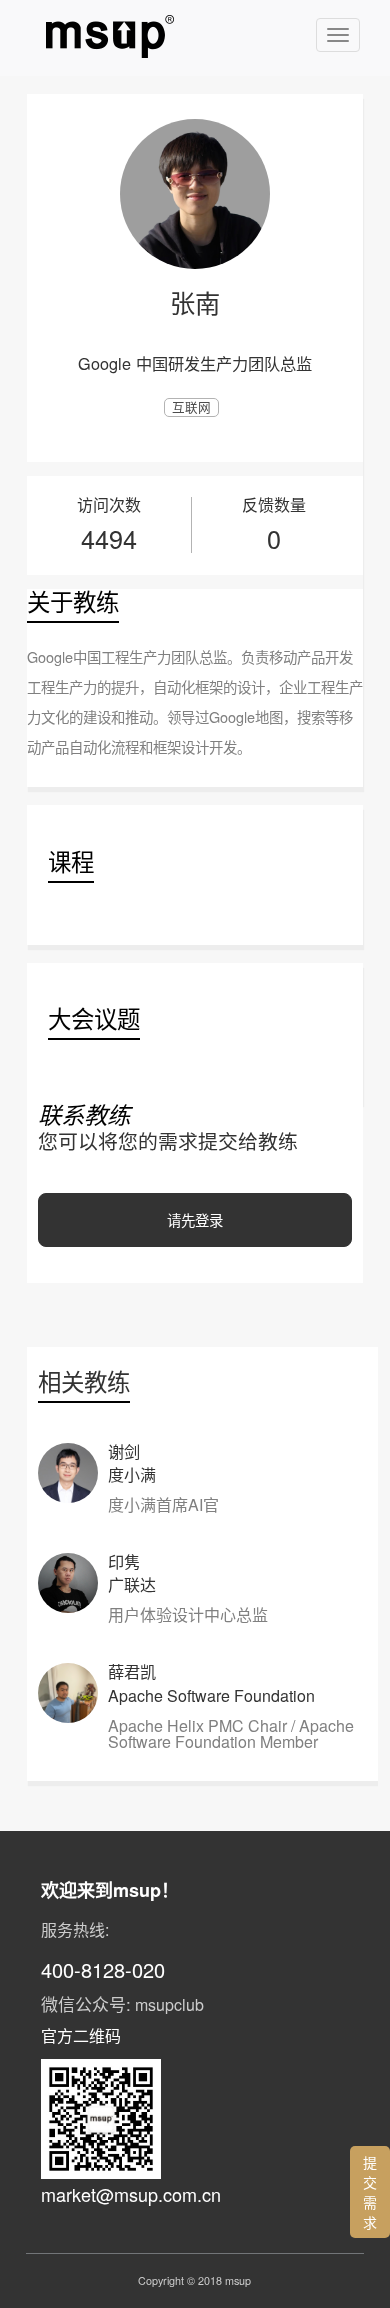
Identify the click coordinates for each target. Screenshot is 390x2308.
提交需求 (370, 2192)
